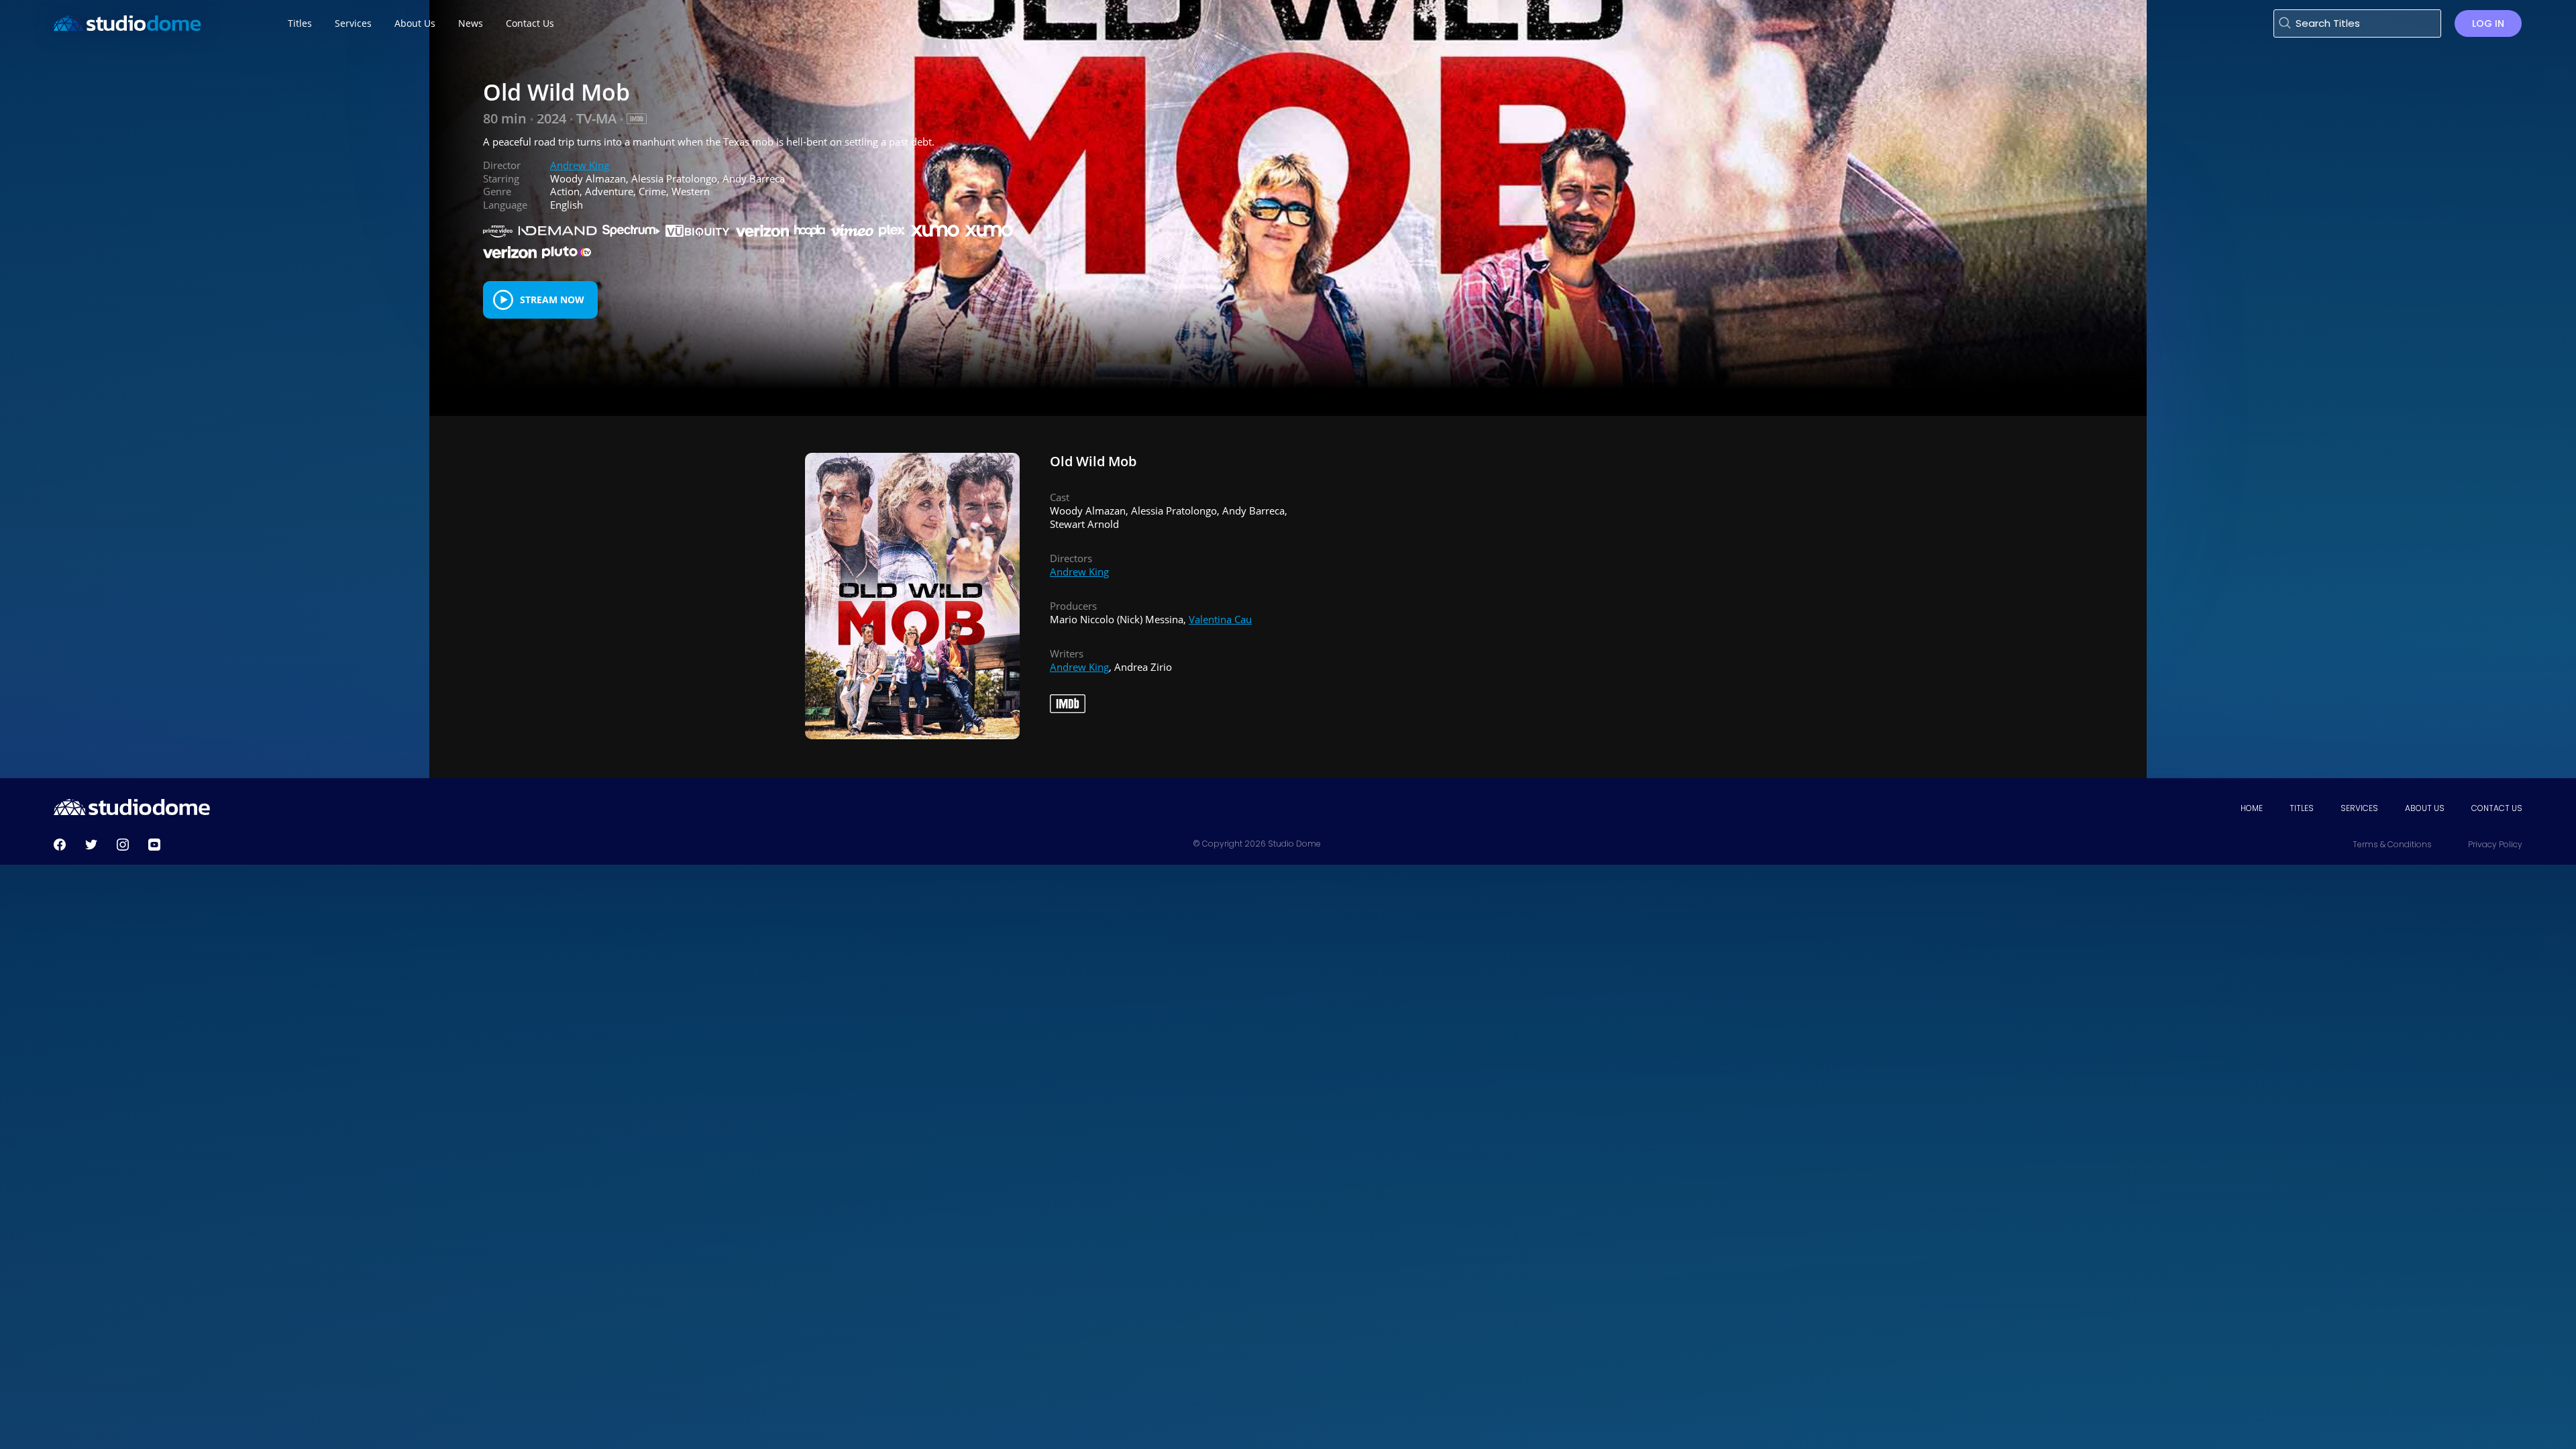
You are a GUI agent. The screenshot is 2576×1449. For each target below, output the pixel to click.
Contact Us (2497, 808)
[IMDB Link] (637, 119)
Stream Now (552, 300)
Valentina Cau (1220, 619)
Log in (2488, 23)
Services (2359, 808)
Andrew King (580, 165)
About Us (2425, 808)
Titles (2302, 808)
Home (2252, 808)
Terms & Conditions (2392, 844)
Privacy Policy (2495, 844)
